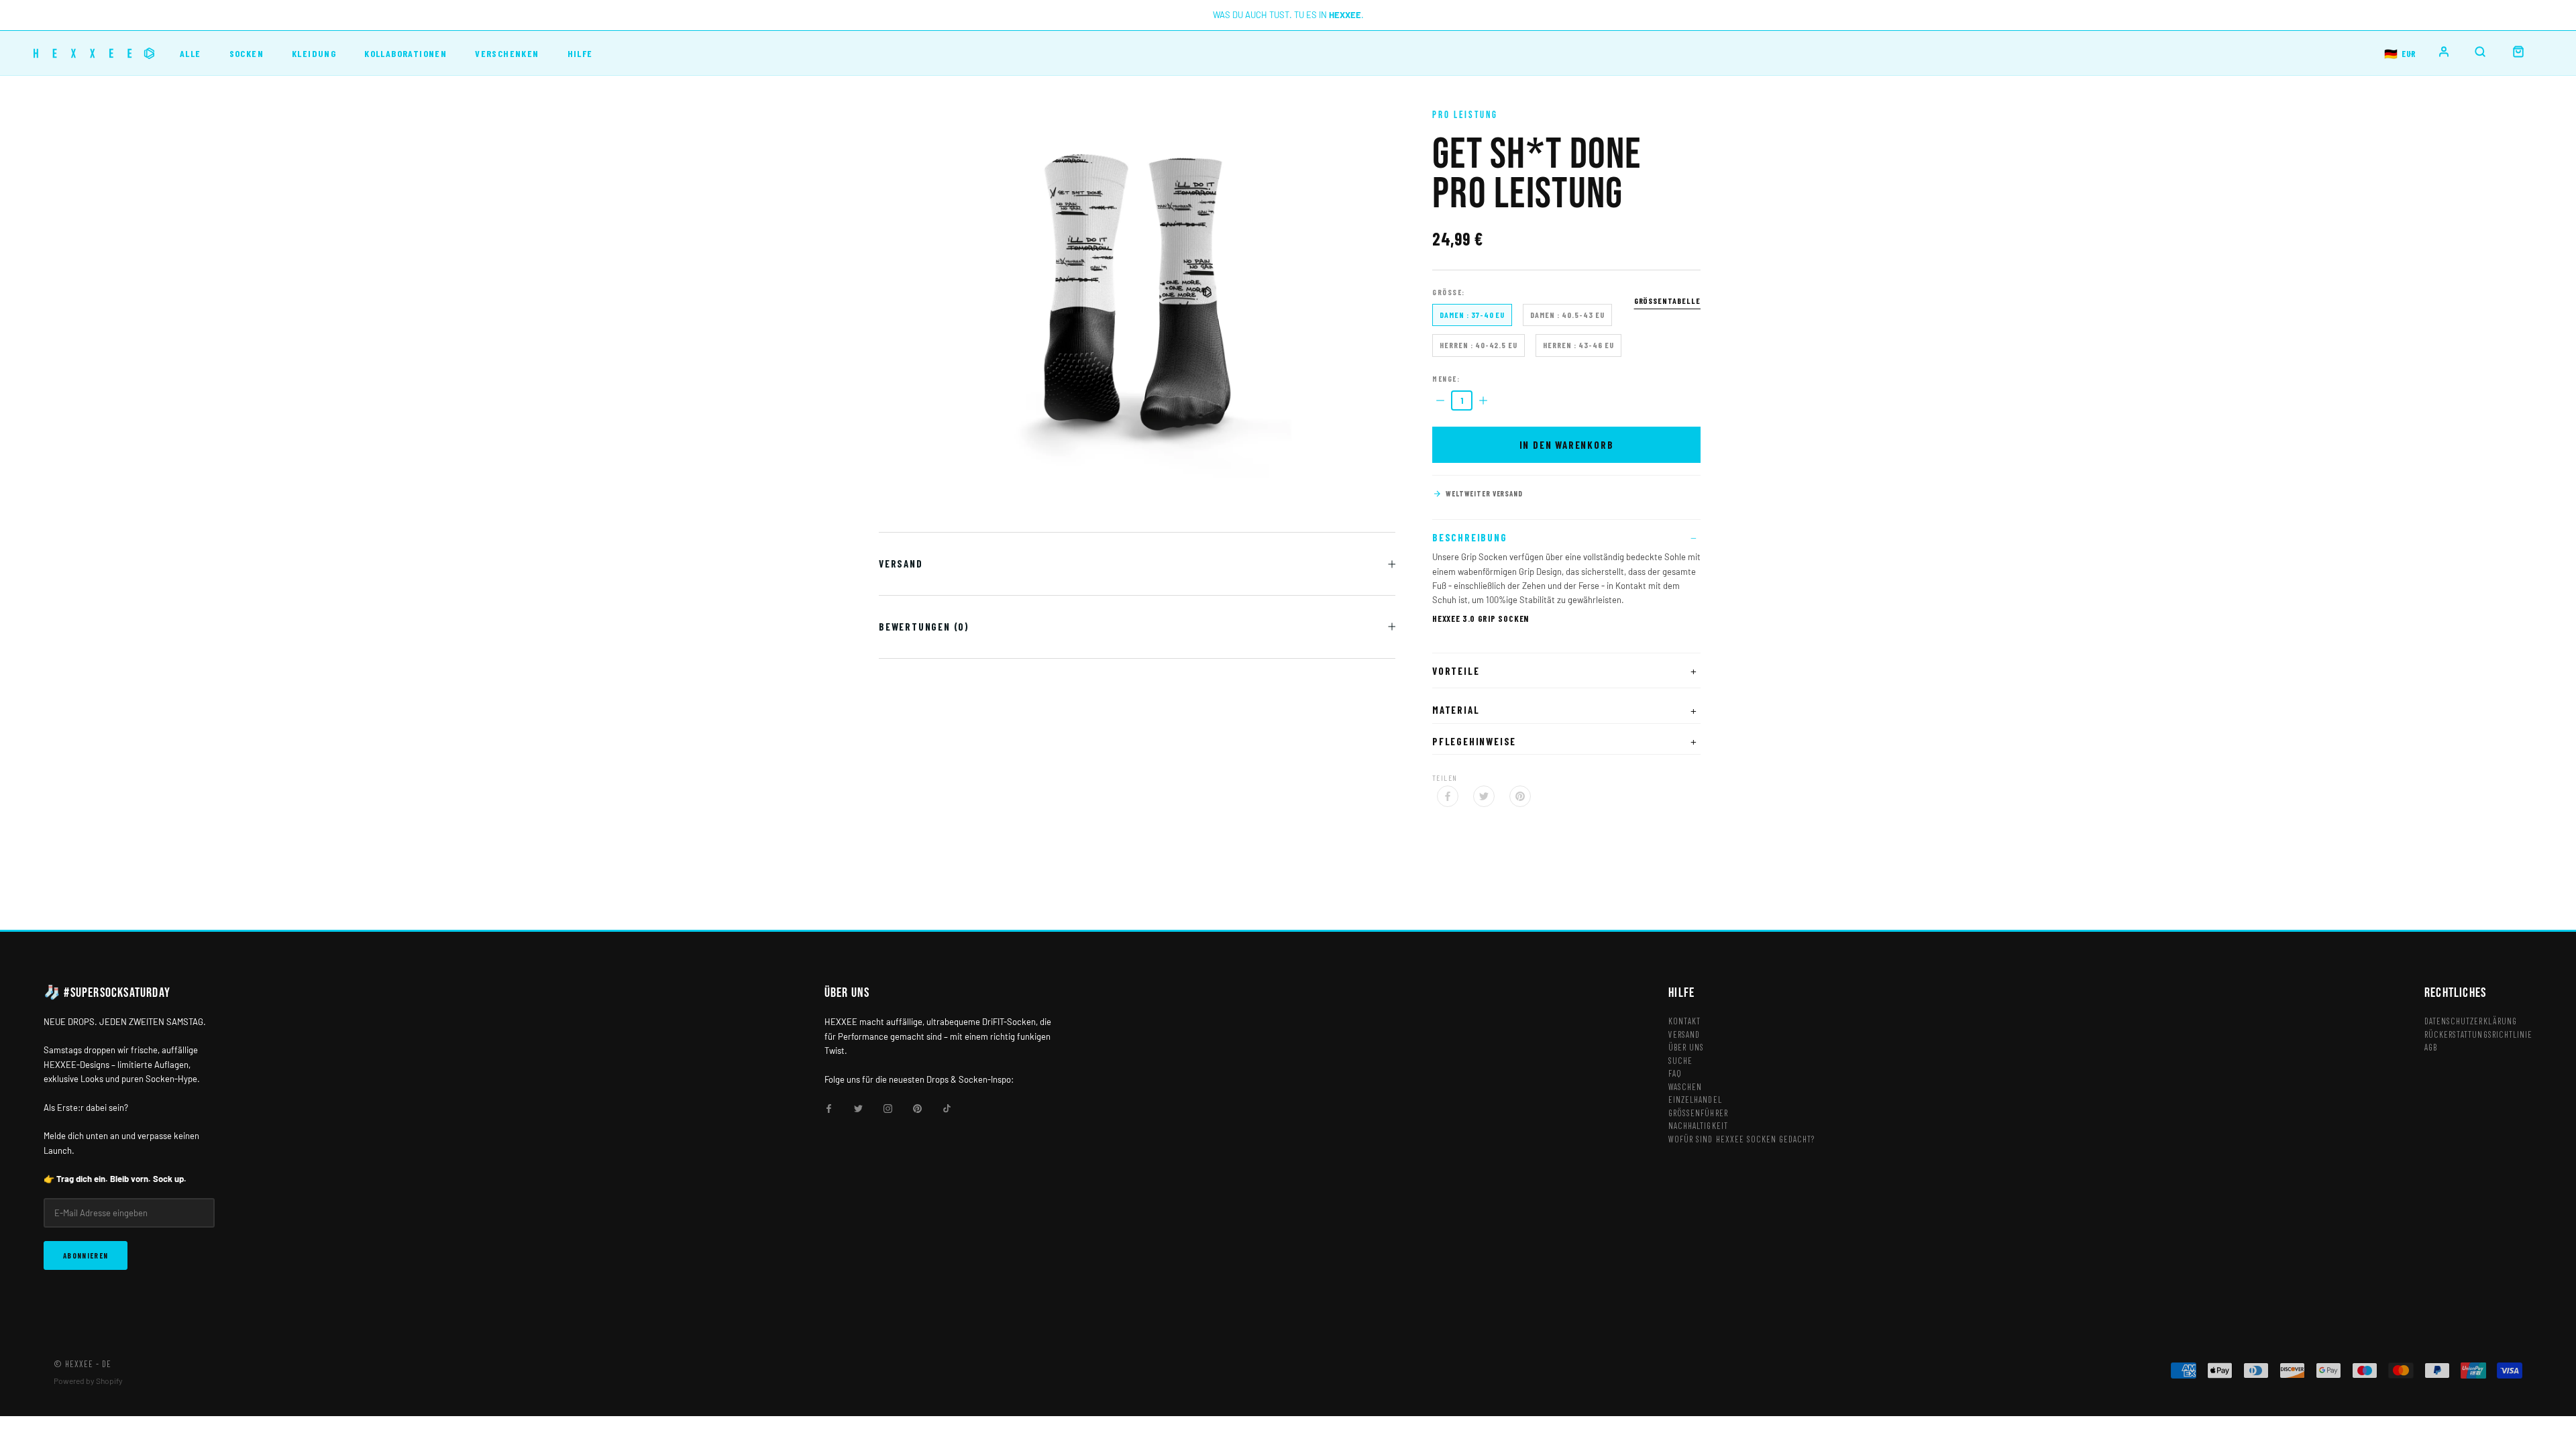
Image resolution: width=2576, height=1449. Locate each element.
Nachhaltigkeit (1698, 1126)
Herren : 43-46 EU (1578, 345)
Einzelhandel (1695, 1099)
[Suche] (2480, 52)
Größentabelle (1667, 301)
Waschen (1685, 1087)
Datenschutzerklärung (2471, 1021)
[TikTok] (947, 1107)
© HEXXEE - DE (83, 1364)
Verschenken (507, 53)
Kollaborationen (406, 53)
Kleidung (314, 53)
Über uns (1686, 1047)
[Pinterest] (1520, 796)
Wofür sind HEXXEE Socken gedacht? (1741, 1139)
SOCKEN (247, 53)
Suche (1680, 1061)
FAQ (1675, 1073)
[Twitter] (1484, 796)
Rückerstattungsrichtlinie (2478, 1034)
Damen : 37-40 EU (1472, 315)
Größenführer (1698, 1113)
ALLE (191, 53)
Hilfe (580, 53)
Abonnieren (86, 1255)
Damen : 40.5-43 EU (1567, 315)
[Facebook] (1448, 796)
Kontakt (1684, 1021)
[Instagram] (888, 1107)
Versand (901, 563)
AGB (2431, 1047)
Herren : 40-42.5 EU (1479, 345)
